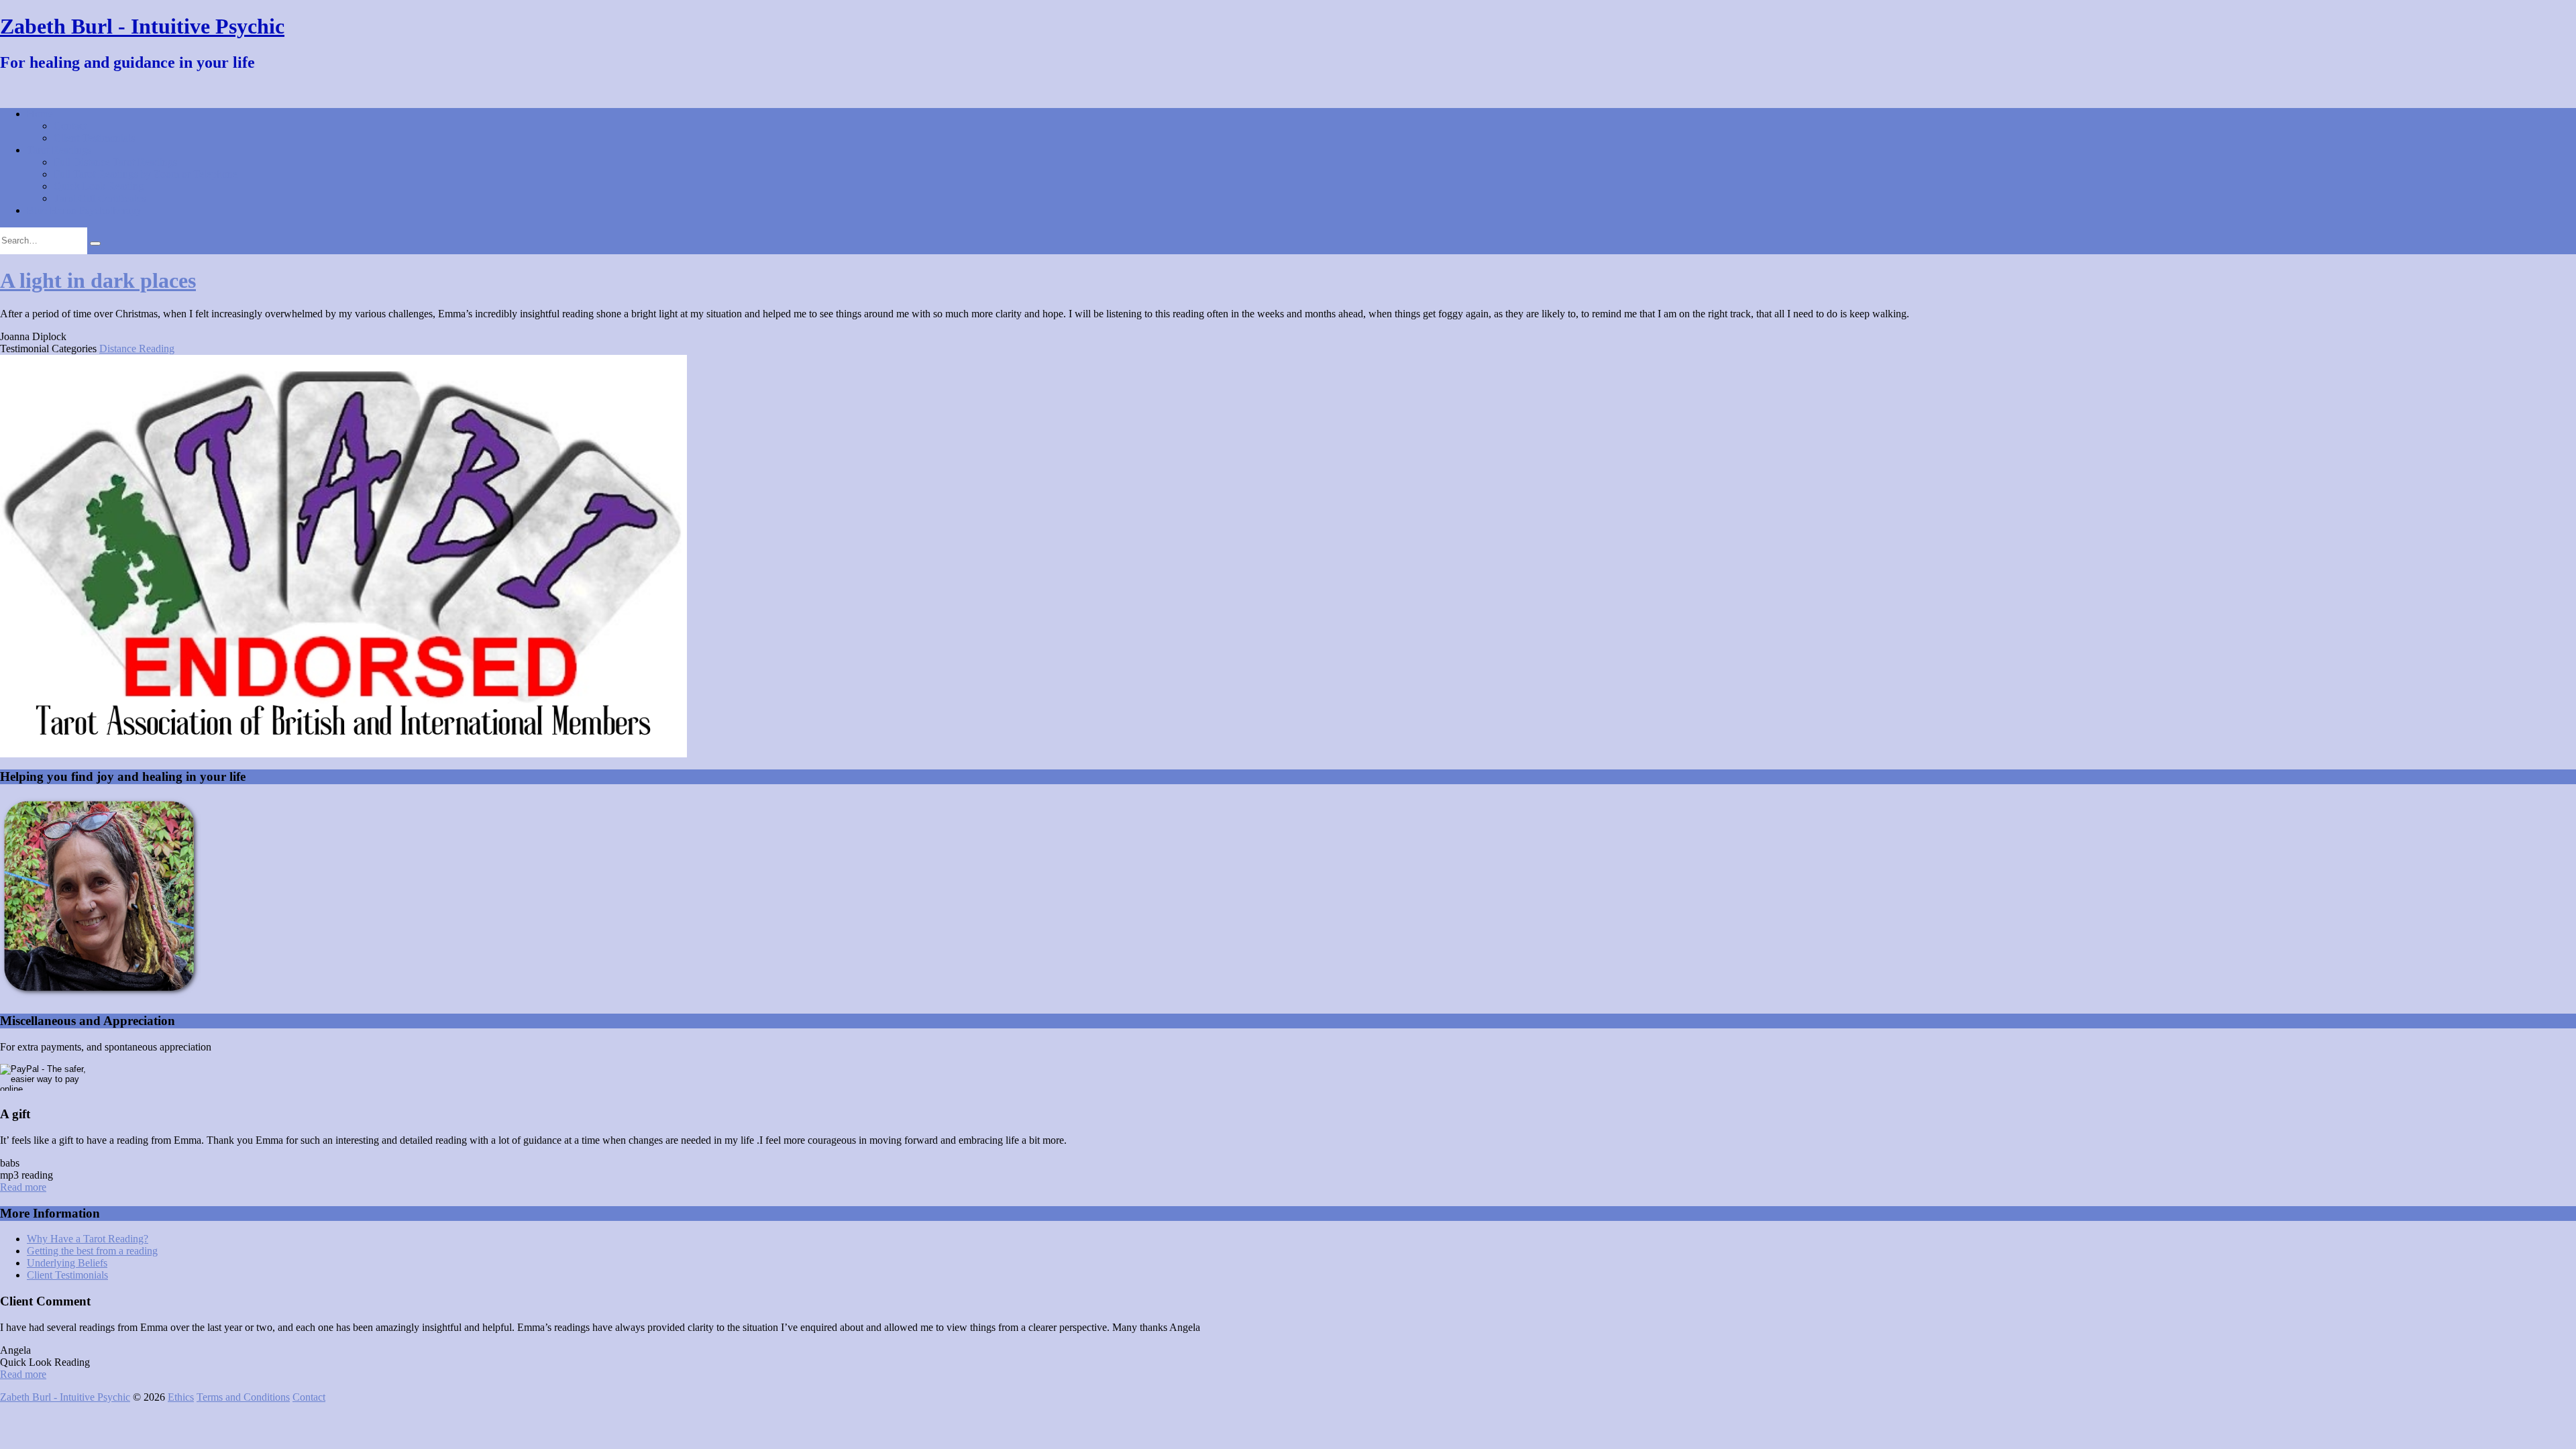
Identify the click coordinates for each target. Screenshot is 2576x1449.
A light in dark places (98, 280)
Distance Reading (137, 348)
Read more (23, 1187)
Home (40, 114)
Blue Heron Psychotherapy (84, 210)
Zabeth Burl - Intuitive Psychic (142, 26)
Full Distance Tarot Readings (115, 162)
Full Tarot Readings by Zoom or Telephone (146, 174)
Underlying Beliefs (67, 1263)
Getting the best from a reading (92, 1251)
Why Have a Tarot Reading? (88, 1239)
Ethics (181, 1397)
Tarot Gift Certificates (100, 198)
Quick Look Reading (99, 186)
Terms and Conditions (243, 1397)
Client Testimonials (94, 138)
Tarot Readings (59, 150)
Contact (70, 126)
